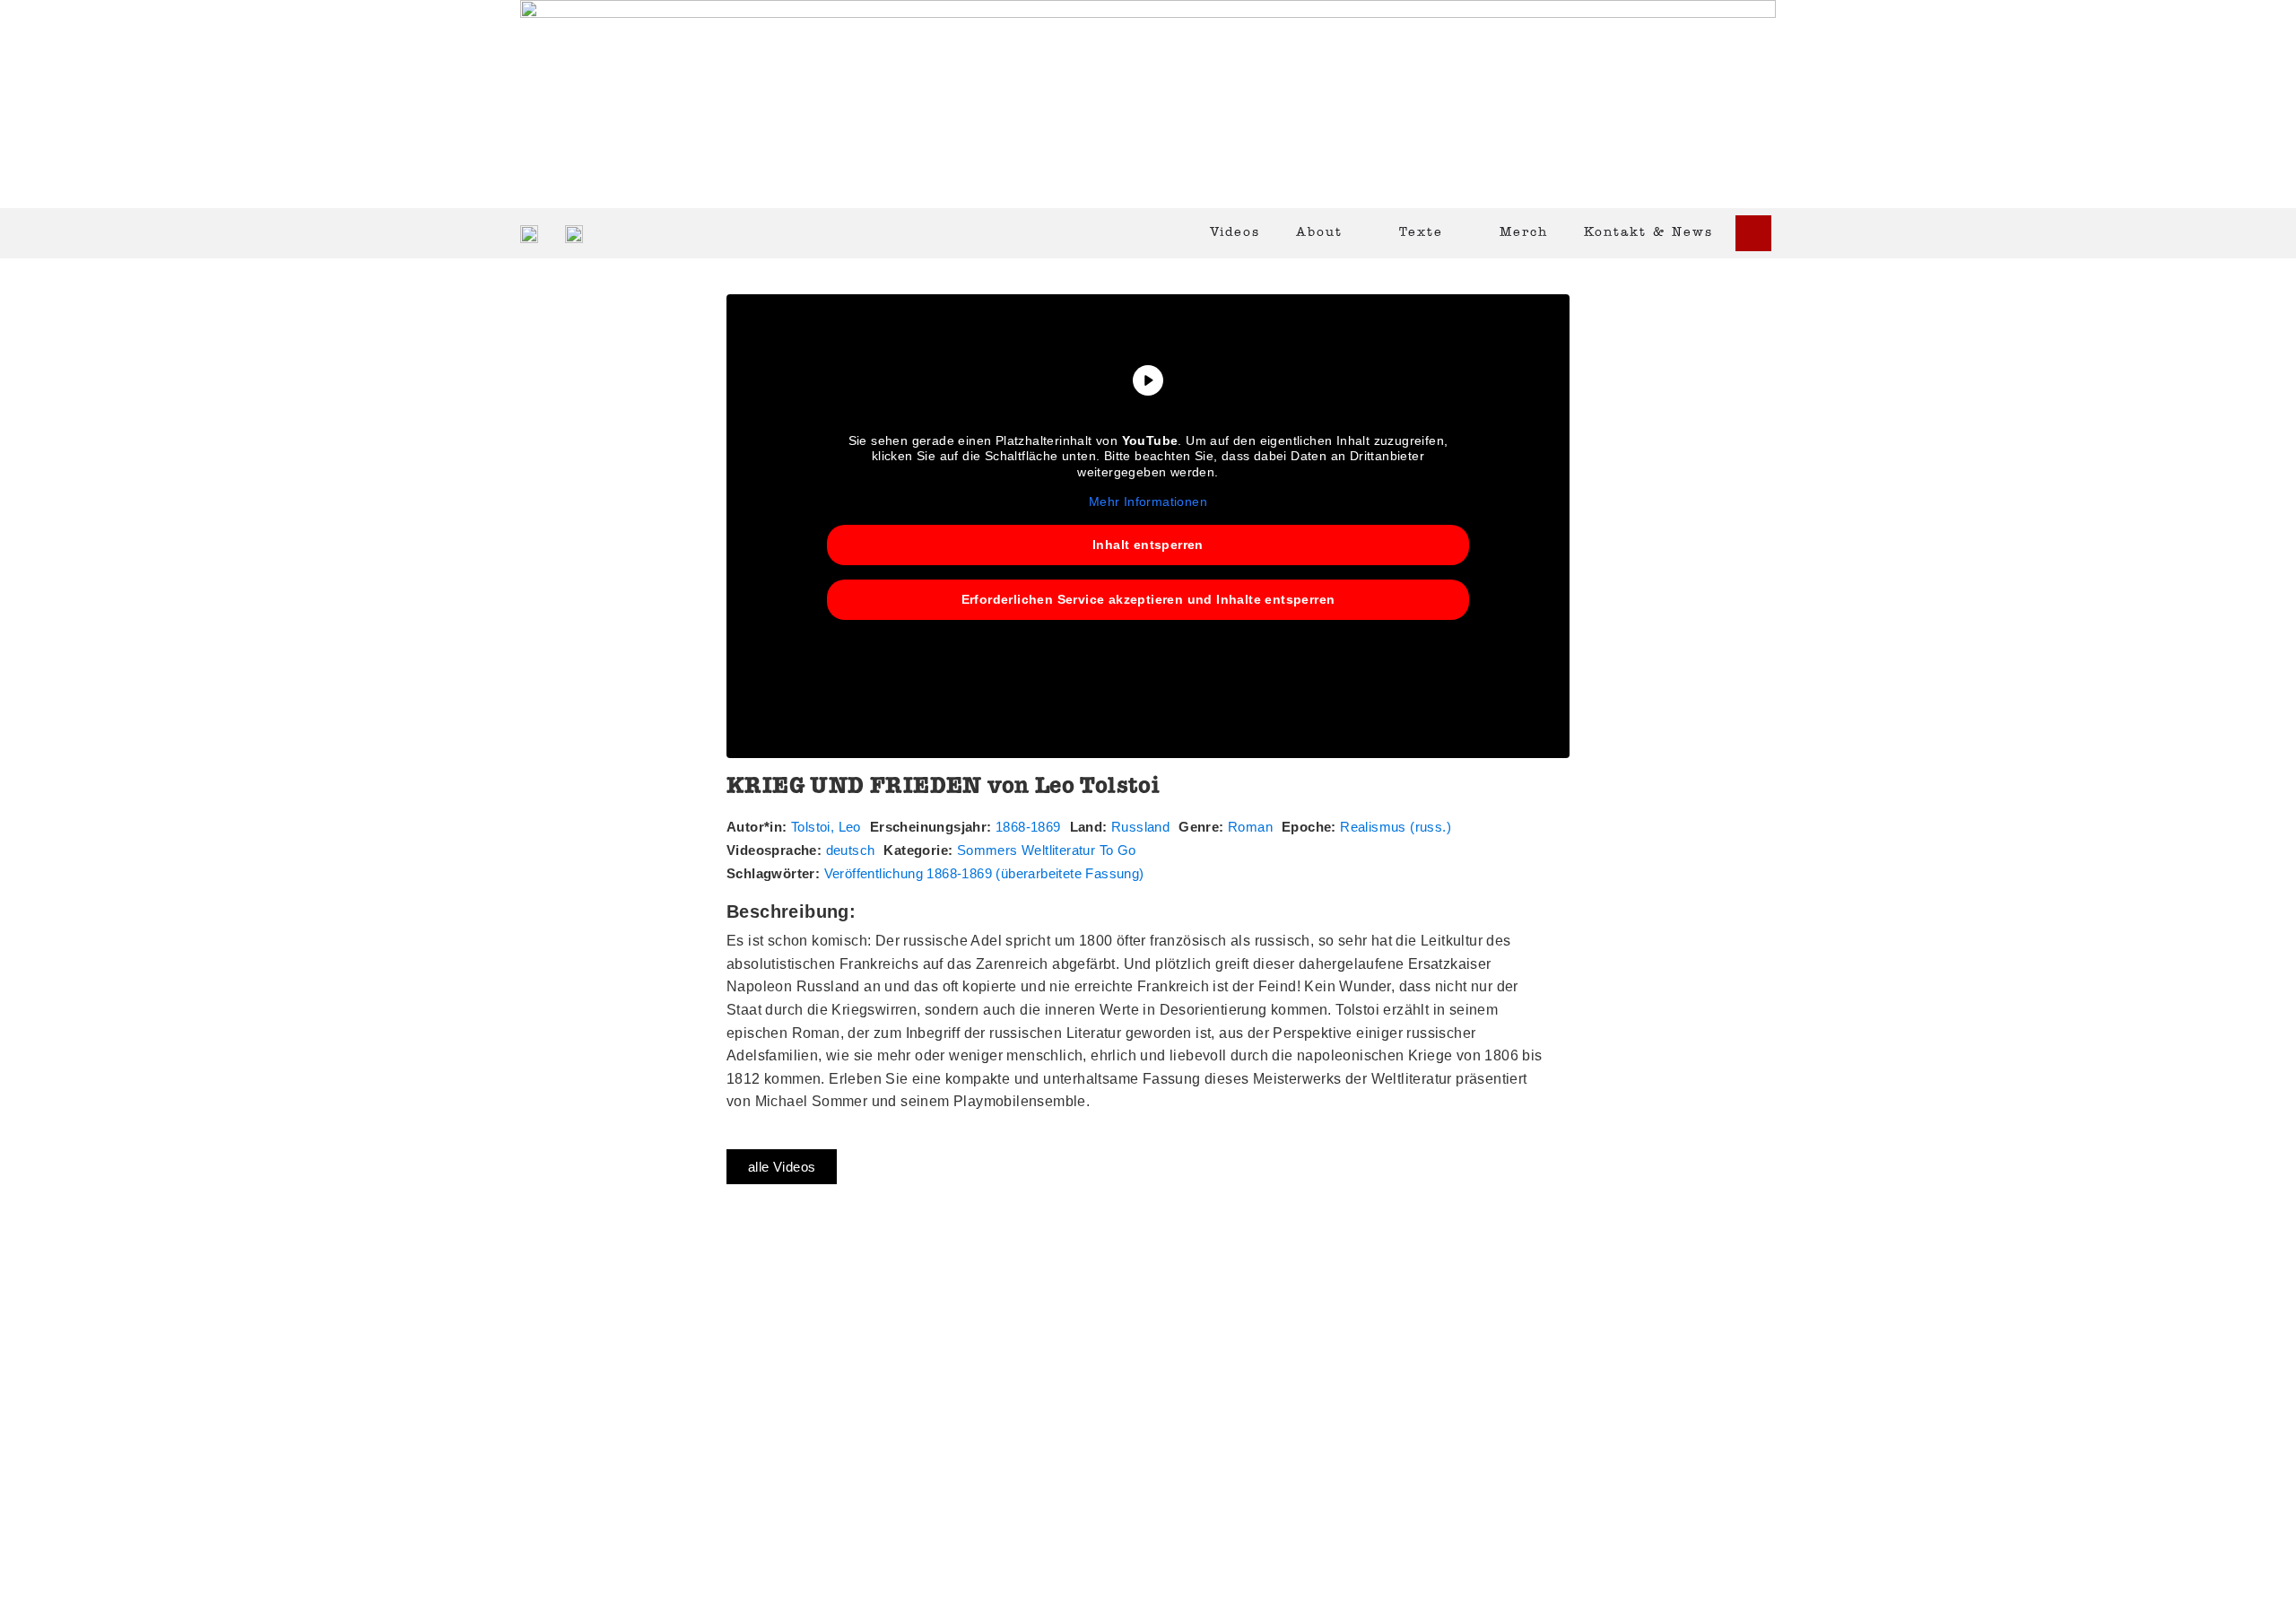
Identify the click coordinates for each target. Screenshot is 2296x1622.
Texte (1421, 233)
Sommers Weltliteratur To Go (1047, 850)
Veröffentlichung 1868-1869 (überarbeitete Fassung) (984, 873)
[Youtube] (1753, 233)
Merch (1524, 233)
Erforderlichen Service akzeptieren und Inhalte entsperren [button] (1148, 599)
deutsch (851, 850)
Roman (1250, 827)
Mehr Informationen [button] (1148, 501)
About (1319, 233)
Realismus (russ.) (1396, 827)
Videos (1235, 233)
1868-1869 (1028, 827)
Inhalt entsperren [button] (1148, 545)
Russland (1140, 827)
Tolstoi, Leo (826, 827)
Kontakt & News (1648, 233)
